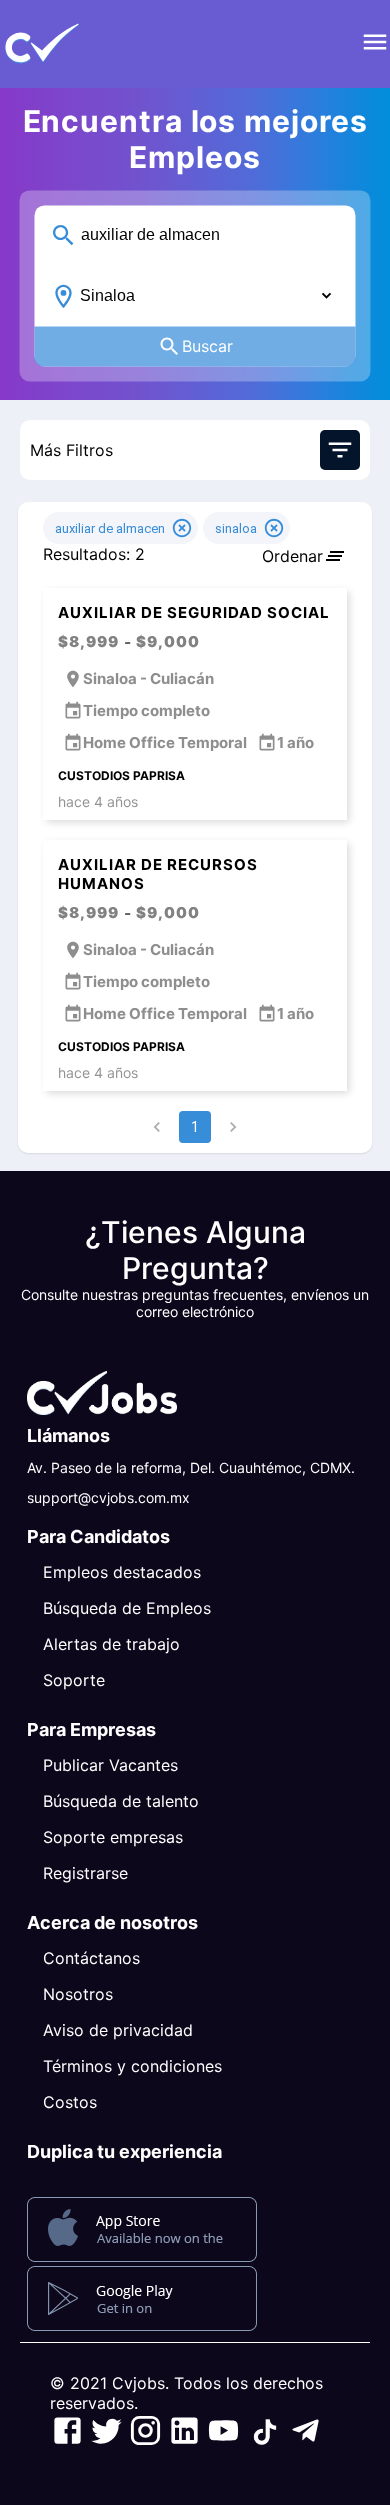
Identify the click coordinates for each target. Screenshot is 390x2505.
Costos (70, 2102)
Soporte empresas (113, 1837)
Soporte (74, 1680)
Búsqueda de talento (121, 1801)
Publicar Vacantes (110, 1765)
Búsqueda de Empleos (127, 1608)
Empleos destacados (122, 1572)
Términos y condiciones (132, 2066)
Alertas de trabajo (111, 1644)
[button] (75, 44)
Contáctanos (91, 1958)
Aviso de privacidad (118, 2030)
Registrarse (85, 1873)
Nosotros (78, 1994)
